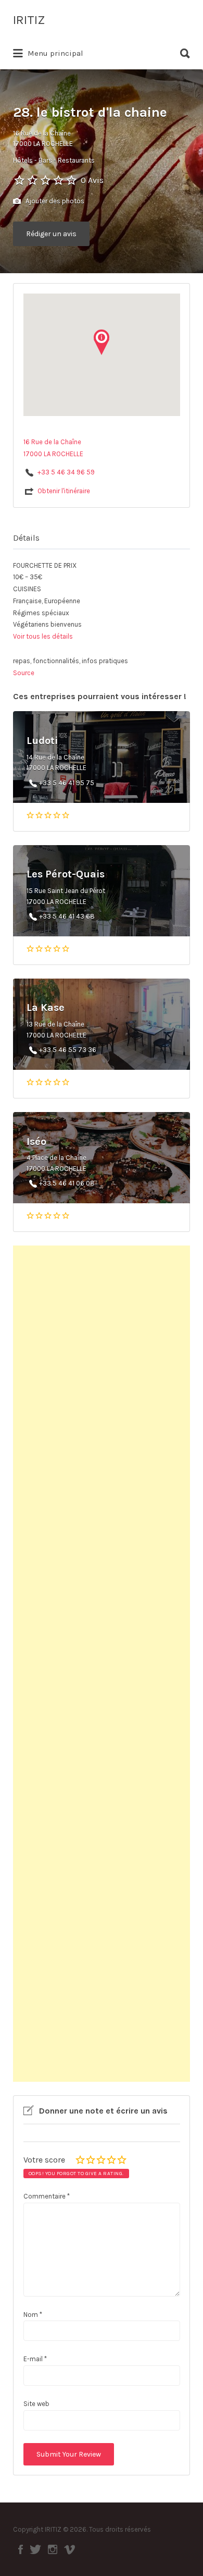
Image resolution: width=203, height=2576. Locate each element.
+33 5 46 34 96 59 (66, 472)
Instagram (53, 2549)
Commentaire (47, 2196)
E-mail (35, 2359)
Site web (36, 2404)
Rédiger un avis (51, 234)
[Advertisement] (102, 1664)
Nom (33, 2315)
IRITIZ (29, 20)
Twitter (35, 2549)
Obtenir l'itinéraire (64, 491)
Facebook (21, 2549)
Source (24, 673)
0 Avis (92, 180)
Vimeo (69, 2549)
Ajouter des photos (54, 201)
